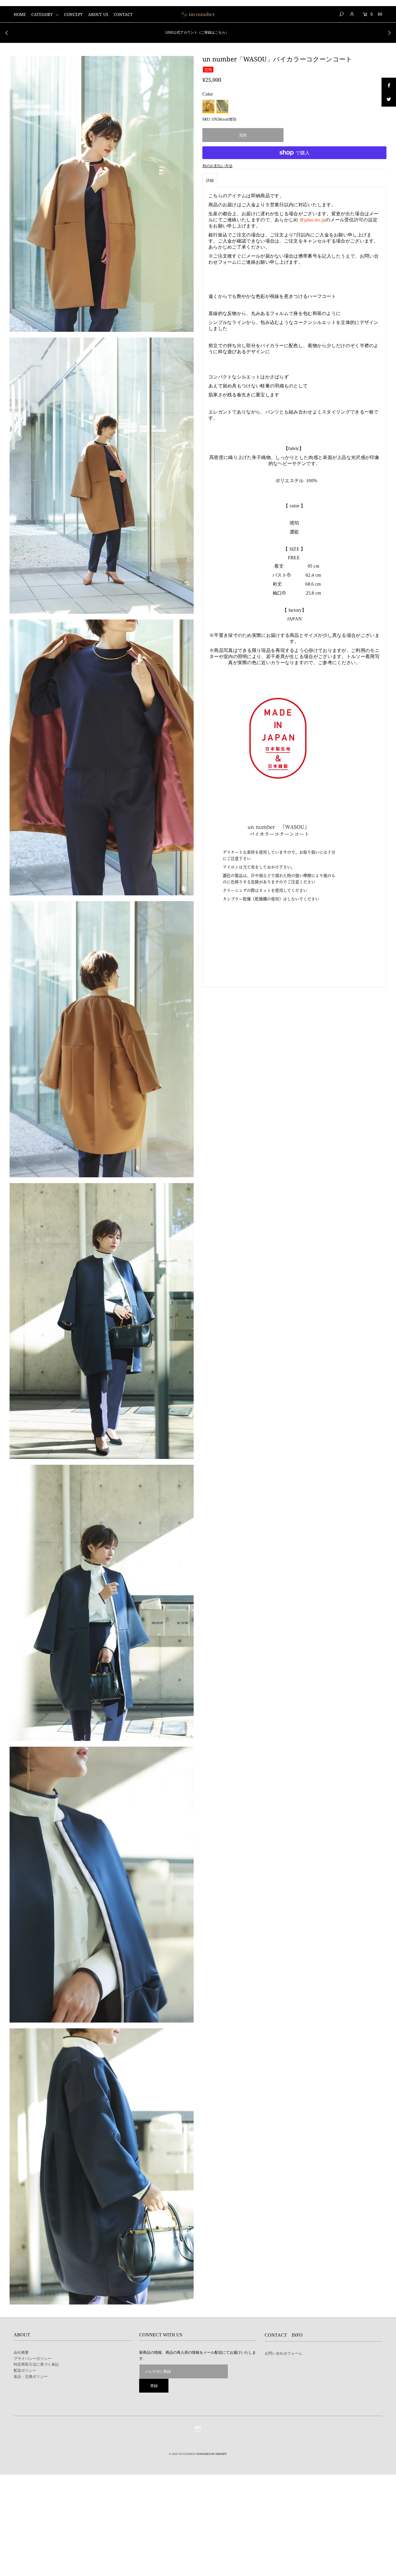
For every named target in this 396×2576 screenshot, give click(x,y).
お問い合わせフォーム (284, 2353)
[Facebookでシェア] (389, 85)
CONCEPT (73, 14)
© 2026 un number (182, 2454)
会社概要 (21, 2352)
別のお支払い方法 (217, 166)
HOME (20, 14)
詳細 (210, 180)
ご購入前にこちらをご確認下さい (197, 32)
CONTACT (123, 14)
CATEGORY (43, 14)
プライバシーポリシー (32, 2358)
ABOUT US (98, 14)
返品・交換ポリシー (31, 2376)
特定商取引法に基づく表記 (36, 2364)
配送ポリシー (25, 2370)
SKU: (207, 119)
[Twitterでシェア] (389, 99)
